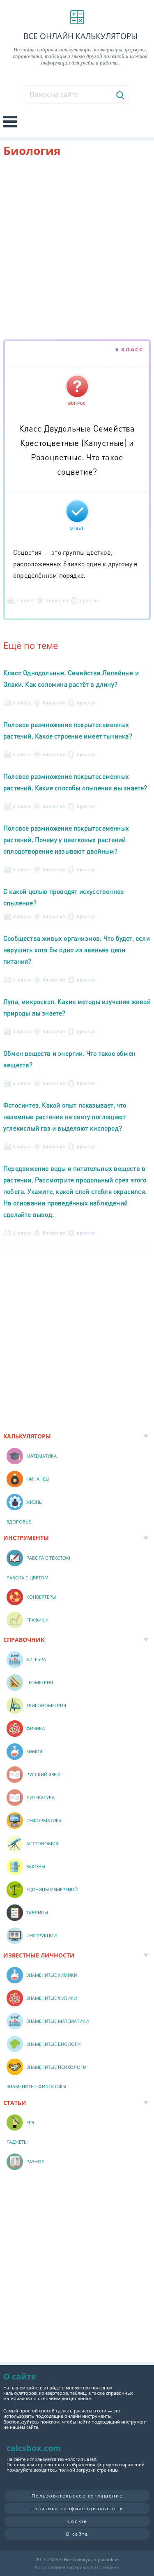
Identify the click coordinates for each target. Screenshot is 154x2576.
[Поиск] (120, 95)
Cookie (77, 2521)
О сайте (77, 2534)
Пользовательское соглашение (77, 2496)
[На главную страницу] (77, 17)
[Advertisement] (77, 250)
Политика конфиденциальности (77, 2508)
